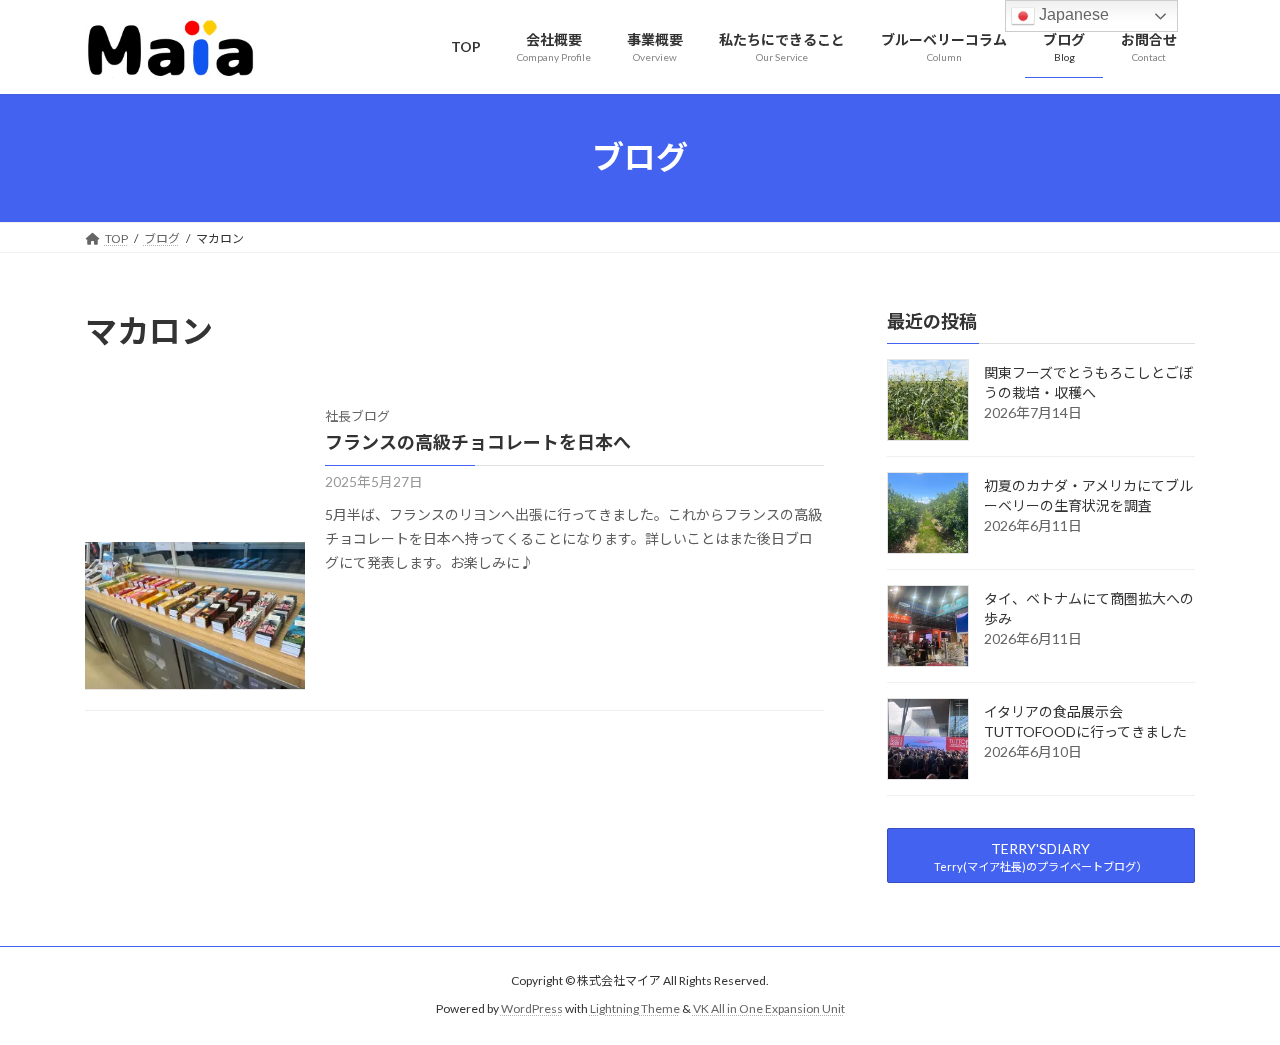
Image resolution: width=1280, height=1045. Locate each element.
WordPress (532, 1009)
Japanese (1072, 14)
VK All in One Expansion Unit (769, 1009)
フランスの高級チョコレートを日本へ (478, 442)
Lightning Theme (635, 1009)
